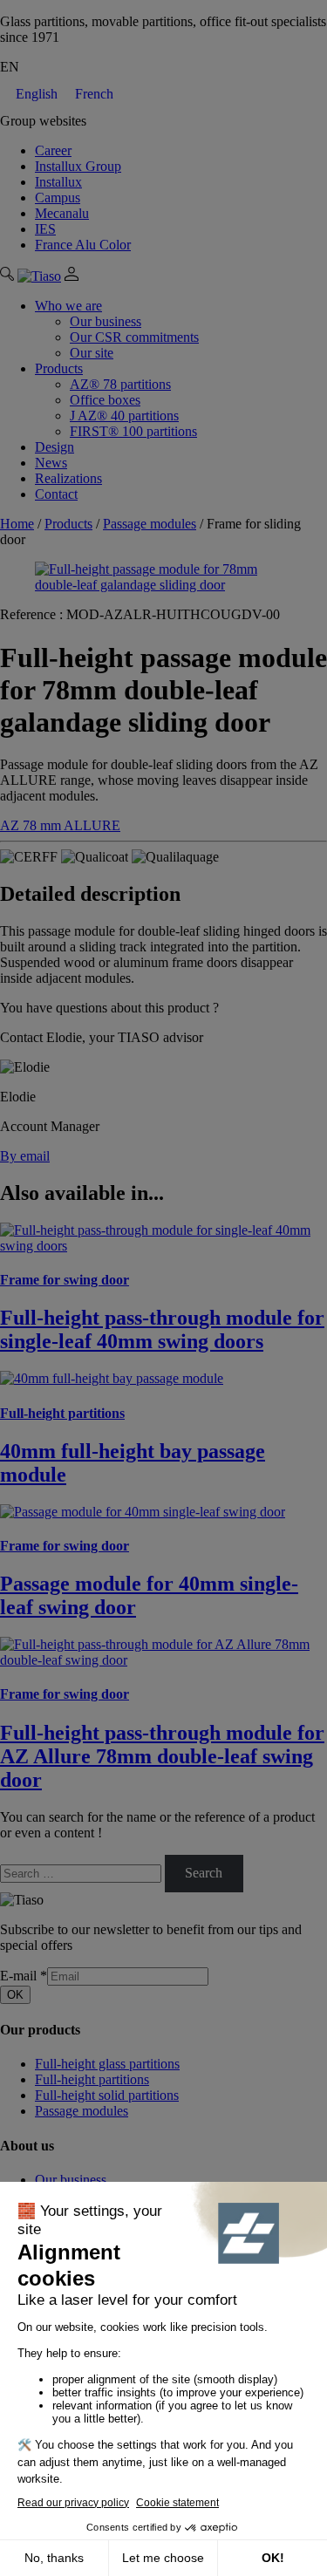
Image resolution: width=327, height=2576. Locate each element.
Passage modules (150, 524)
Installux (58, 182)
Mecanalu (62, 213)
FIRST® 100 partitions (133, 431)
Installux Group (78, 166)
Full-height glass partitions (107, 2064)
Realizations (68, 478)
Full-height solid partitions (107, 2095)
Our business (106, 321)
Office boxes (105, 400)
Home (17, 524)
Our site (92, 353)
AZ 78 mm (32, 825)
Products (59, 368)
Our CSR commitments (134, 337)
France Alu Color (83, 245)
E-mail (24, 1976)
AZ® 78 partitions (120, 384)
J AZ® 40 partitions (124, 416)
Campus (58, 198)
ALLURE (92, 825)
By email (25, 1156)
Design (54, 447)
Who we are (68, 306)
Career (53, 150)
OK (15, 1995)
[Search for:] (82, 1873)
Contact (56, 494)
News (51, 463)
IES (45, 229)
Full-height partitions (92, 2079)
